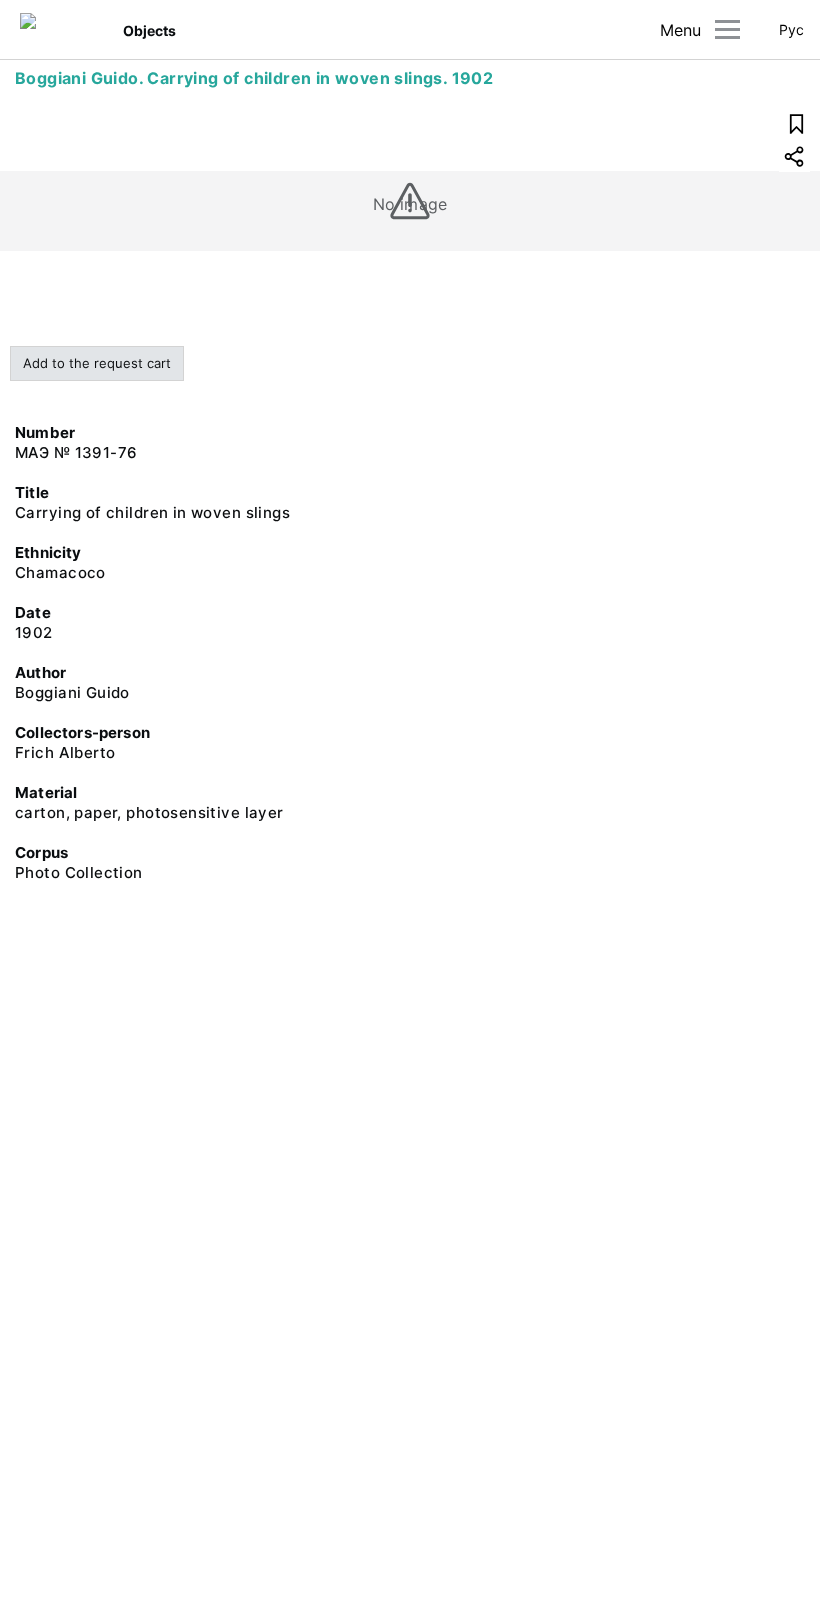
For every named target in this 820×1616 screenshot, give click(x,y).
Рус (791, 29)
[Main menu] (727, 29)
